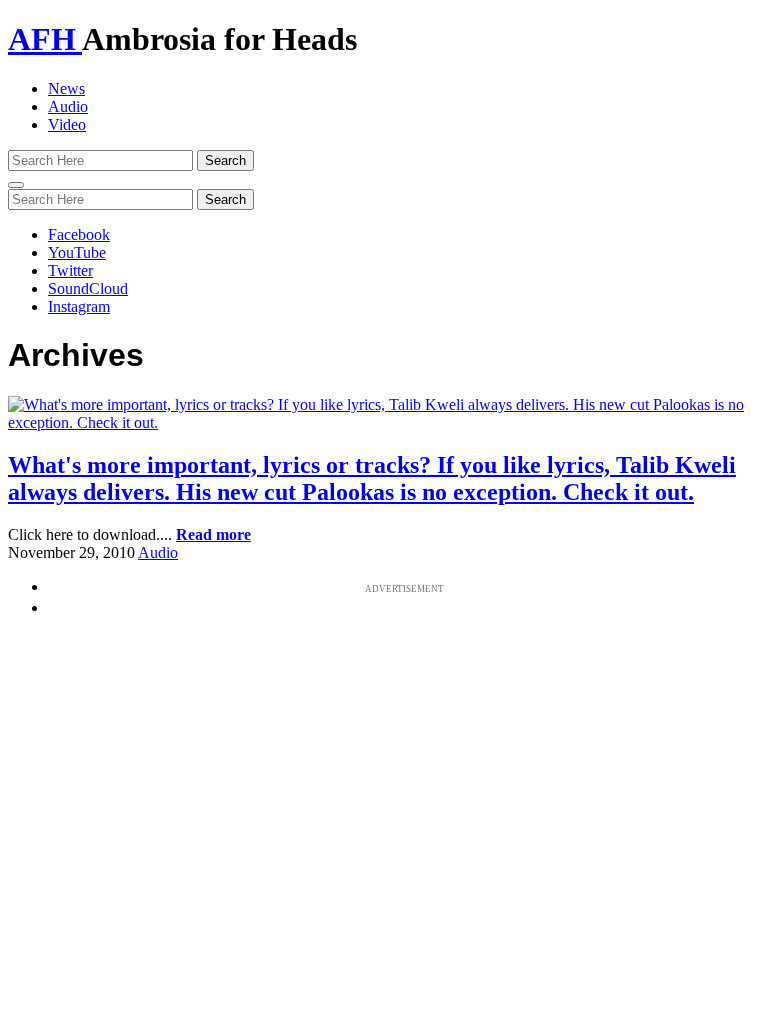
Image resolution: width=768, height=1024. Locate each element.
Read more (213, 534)
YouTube (77, 252)
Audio (68, 106)
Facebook (79, 234)
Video (67, 124)
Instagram (79, 306)
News (66, 88)
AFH (45, 39)
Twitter (70, 270)
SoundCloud (88, 288)
